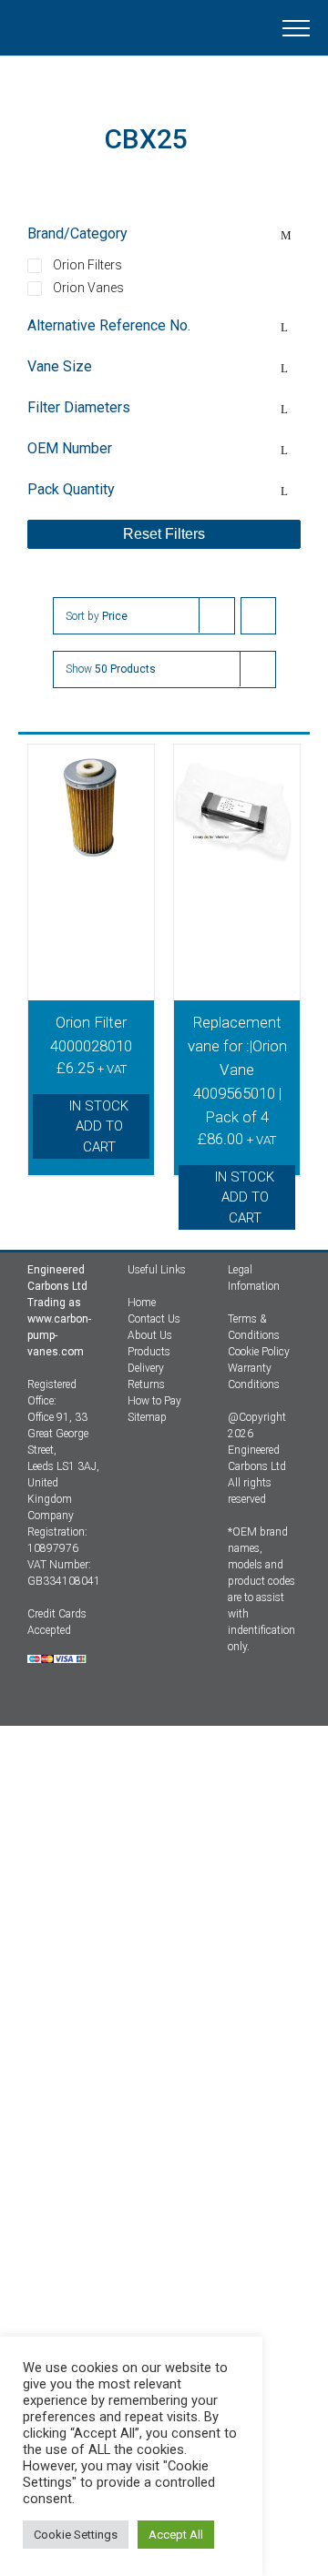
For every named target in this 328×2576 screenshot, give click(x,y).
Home (142, 1303)
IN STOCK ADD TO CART (99, 1126)
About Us (150, 1335)
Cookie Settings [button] (76, 2535)
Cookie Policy (259, 1352)
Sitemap (147, 1417)
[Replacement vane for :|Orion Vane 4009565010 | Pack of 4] (237, 854)
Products (149, 1352)
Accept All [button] (176, 2535)
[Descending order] (258, 616)
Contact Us (154, 1319)
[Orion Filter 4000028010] (91, 854)
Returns (146, 1384)
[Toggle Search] (233, 27)
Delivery (146, 1368)
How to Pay (154, 1401)
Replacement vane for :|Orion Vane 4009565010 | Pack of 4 (237, 1070)
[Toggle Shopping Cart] (177, 28)
